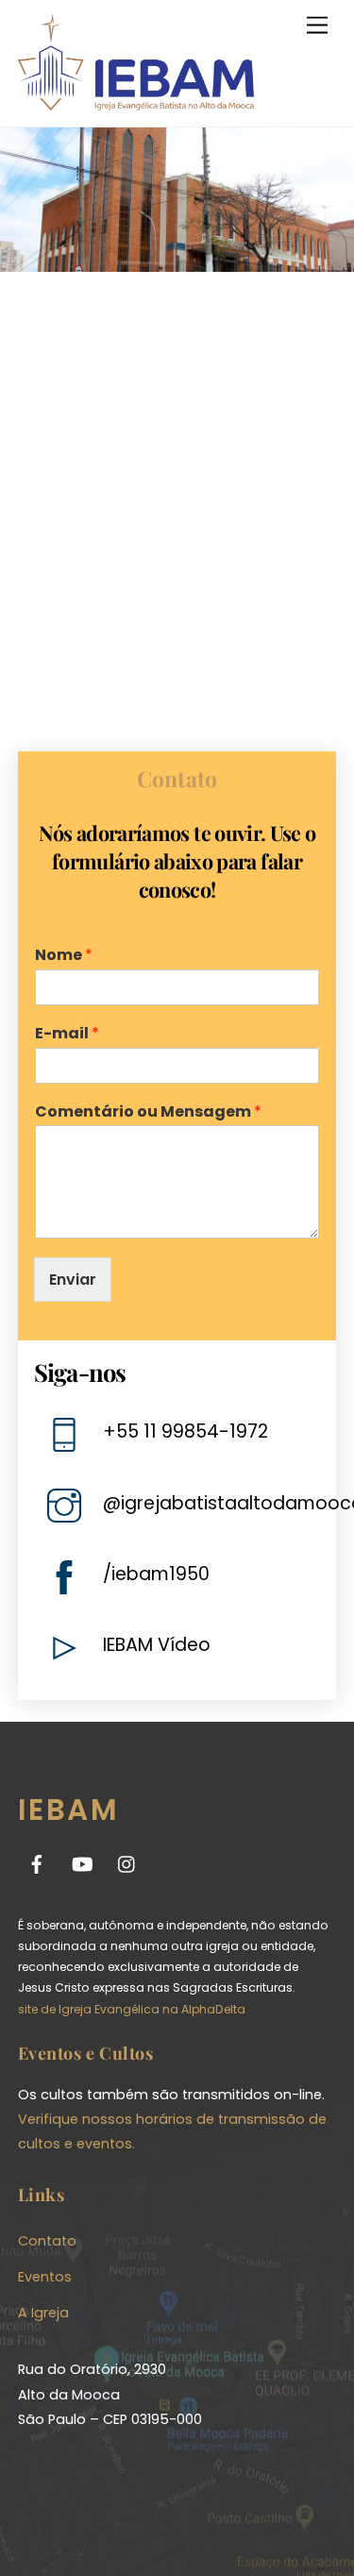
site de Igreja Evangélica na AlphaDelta (132, 2009)
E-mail (67, 1034)
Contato (47, 2241)
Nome (64, 956)
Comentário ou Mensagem (148, 1112)
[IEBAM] (136, 102)
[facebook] (37, 1863)
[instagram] (127, 1863)
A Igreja (43, 2313)
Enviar (73, 1280)
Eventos (45, 2277)
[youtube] (82, 1863)
